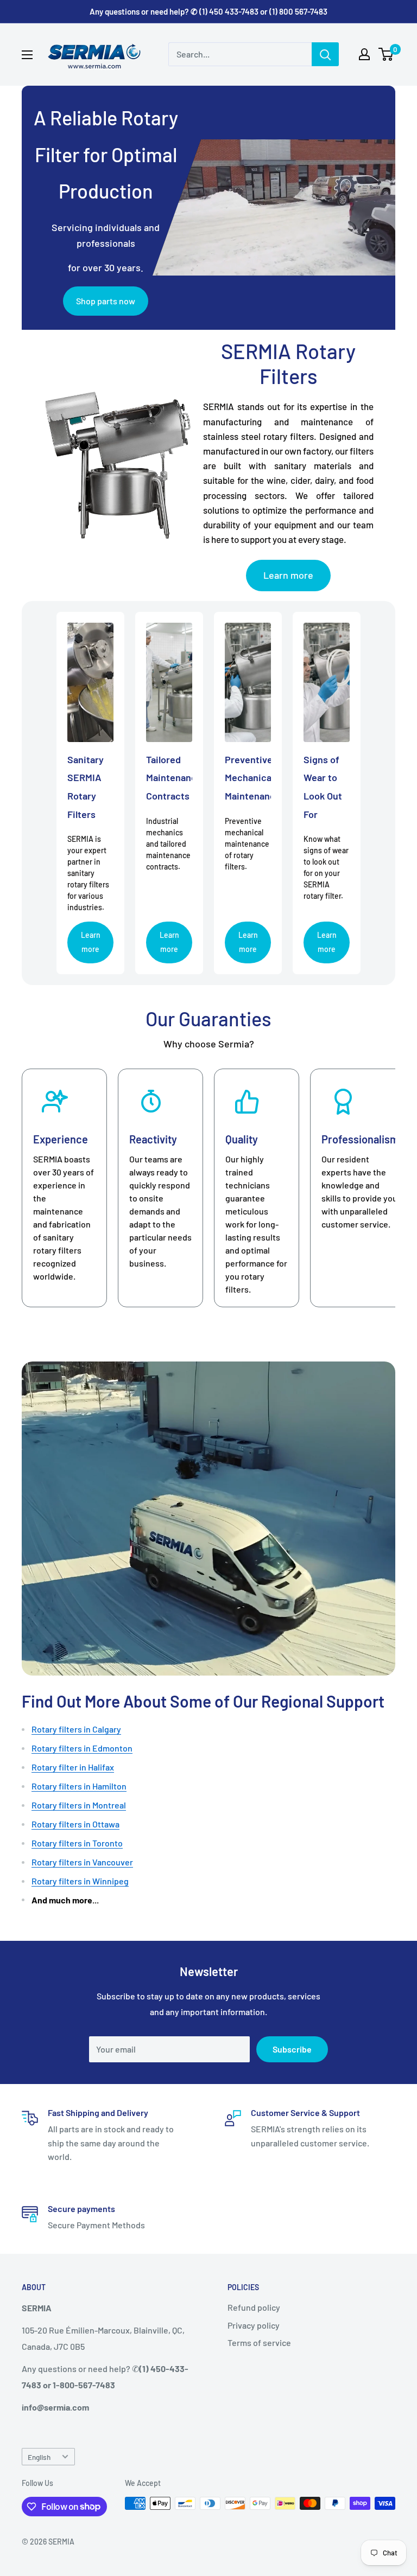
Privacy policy (254, 2325)
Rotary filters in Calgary (76, 1729)
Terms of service (259, 2342)
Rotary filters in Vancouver (82, 1862)
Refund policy (254, 2307)
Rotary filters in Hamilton (79, 1786)
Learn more (288, 575)
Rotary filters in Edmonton (82, 1748)
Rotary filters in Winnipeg (80, 1881)
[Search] (325, 54)
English (39, 2457)
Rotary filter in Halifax (73, 1767)
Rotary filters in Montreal (79, 1805)
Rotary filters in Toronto (77, 1843)
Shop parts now (106, 301)
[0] (386, 54)
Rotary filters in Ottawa (75, 1824)
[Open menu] (27, 55)
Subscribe (292, 2049)
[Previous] (22, 1188)
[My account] (364, 54)
